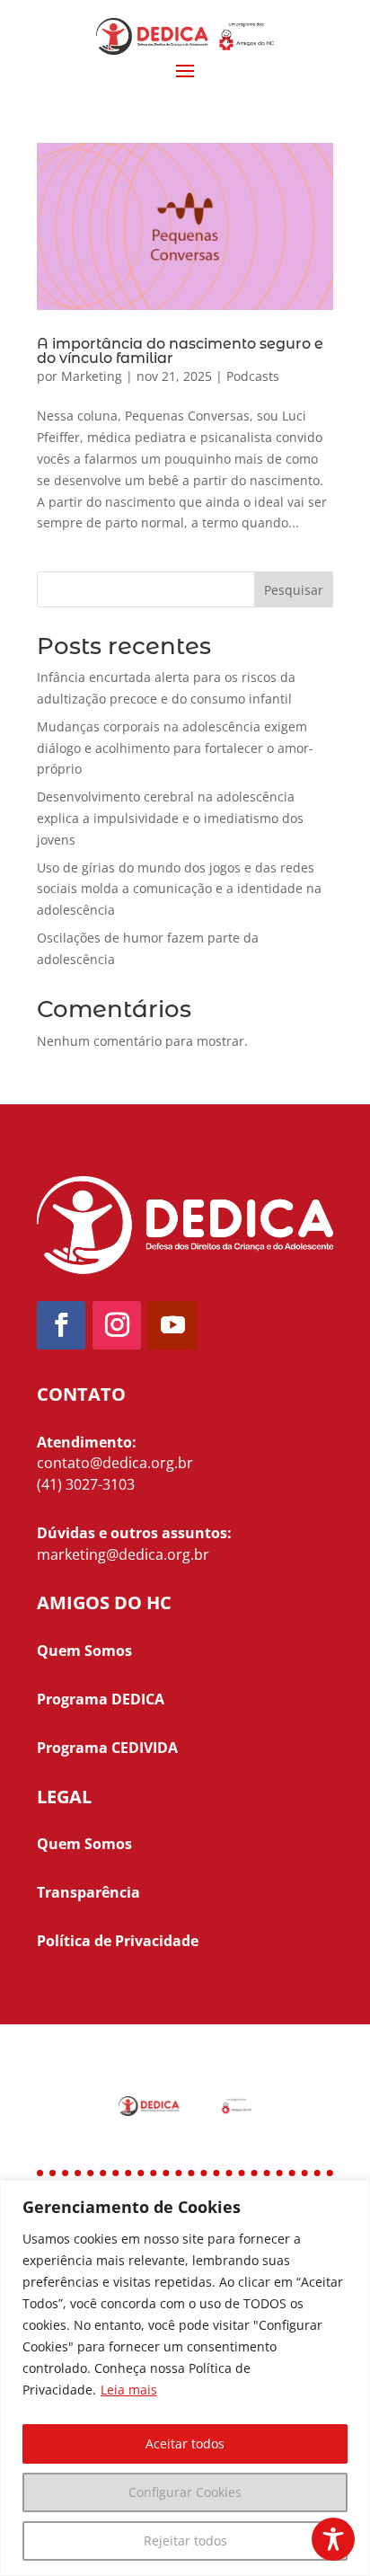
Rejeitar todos (185, 2541)
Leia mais (129, 2390)
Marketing (92, 376)
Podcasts (253, 376)
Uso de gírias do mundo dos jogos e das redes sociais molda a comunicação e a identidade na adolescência (179, 889)
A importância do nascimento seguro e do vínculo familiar (180, 351)
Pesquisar (294, 590)
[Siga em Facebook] (61, 1325)
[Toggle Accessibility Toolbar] (333, 2539)
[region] (185, 2378)
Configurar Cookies (185, 2492)
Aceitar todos (185, 2443)
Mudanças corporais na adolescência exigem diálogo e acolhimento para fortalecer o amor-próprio (175, 748)
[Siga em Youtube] (172, 1325)
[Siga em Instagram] (117, 1325)
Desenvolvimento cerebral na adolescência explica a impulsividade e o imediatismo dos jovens (170, 818)
